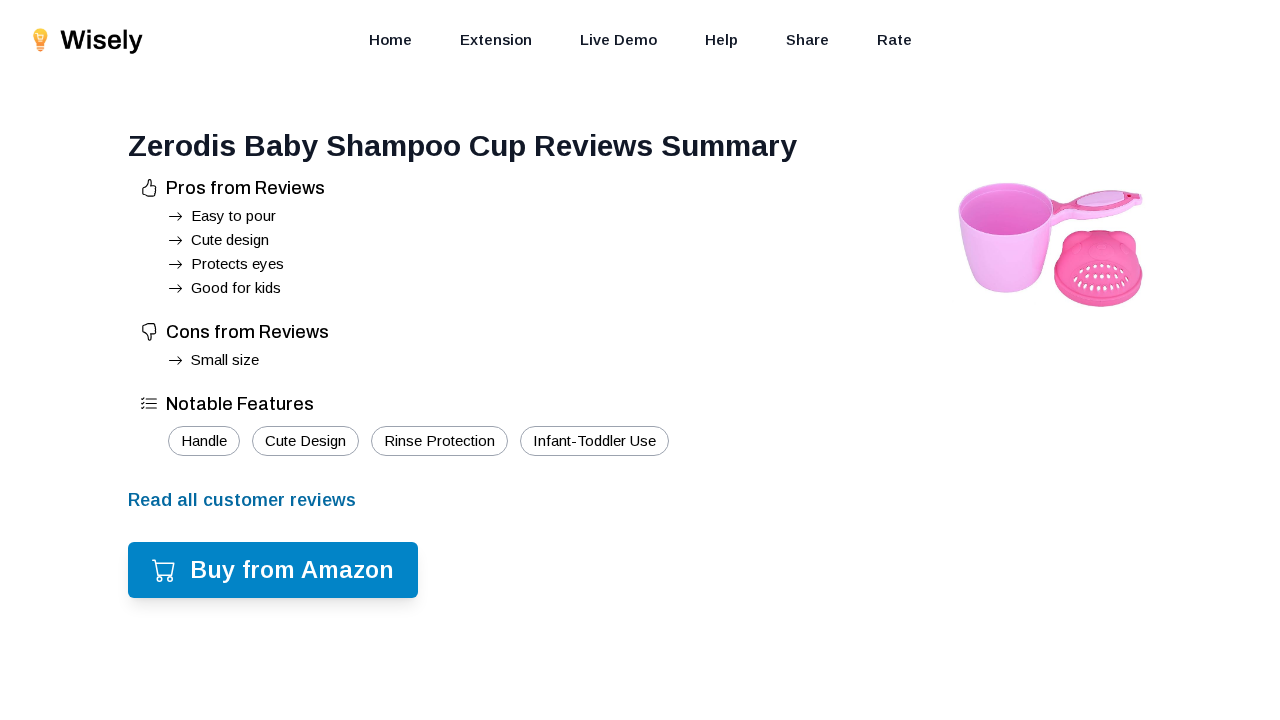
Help (721, 39)
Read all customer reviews (242, 500)
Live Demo (618, 39)
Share (807, 39)
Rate (894, 39)
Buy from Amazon (292, 569)
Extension (496, 39)
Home (390, 39)
